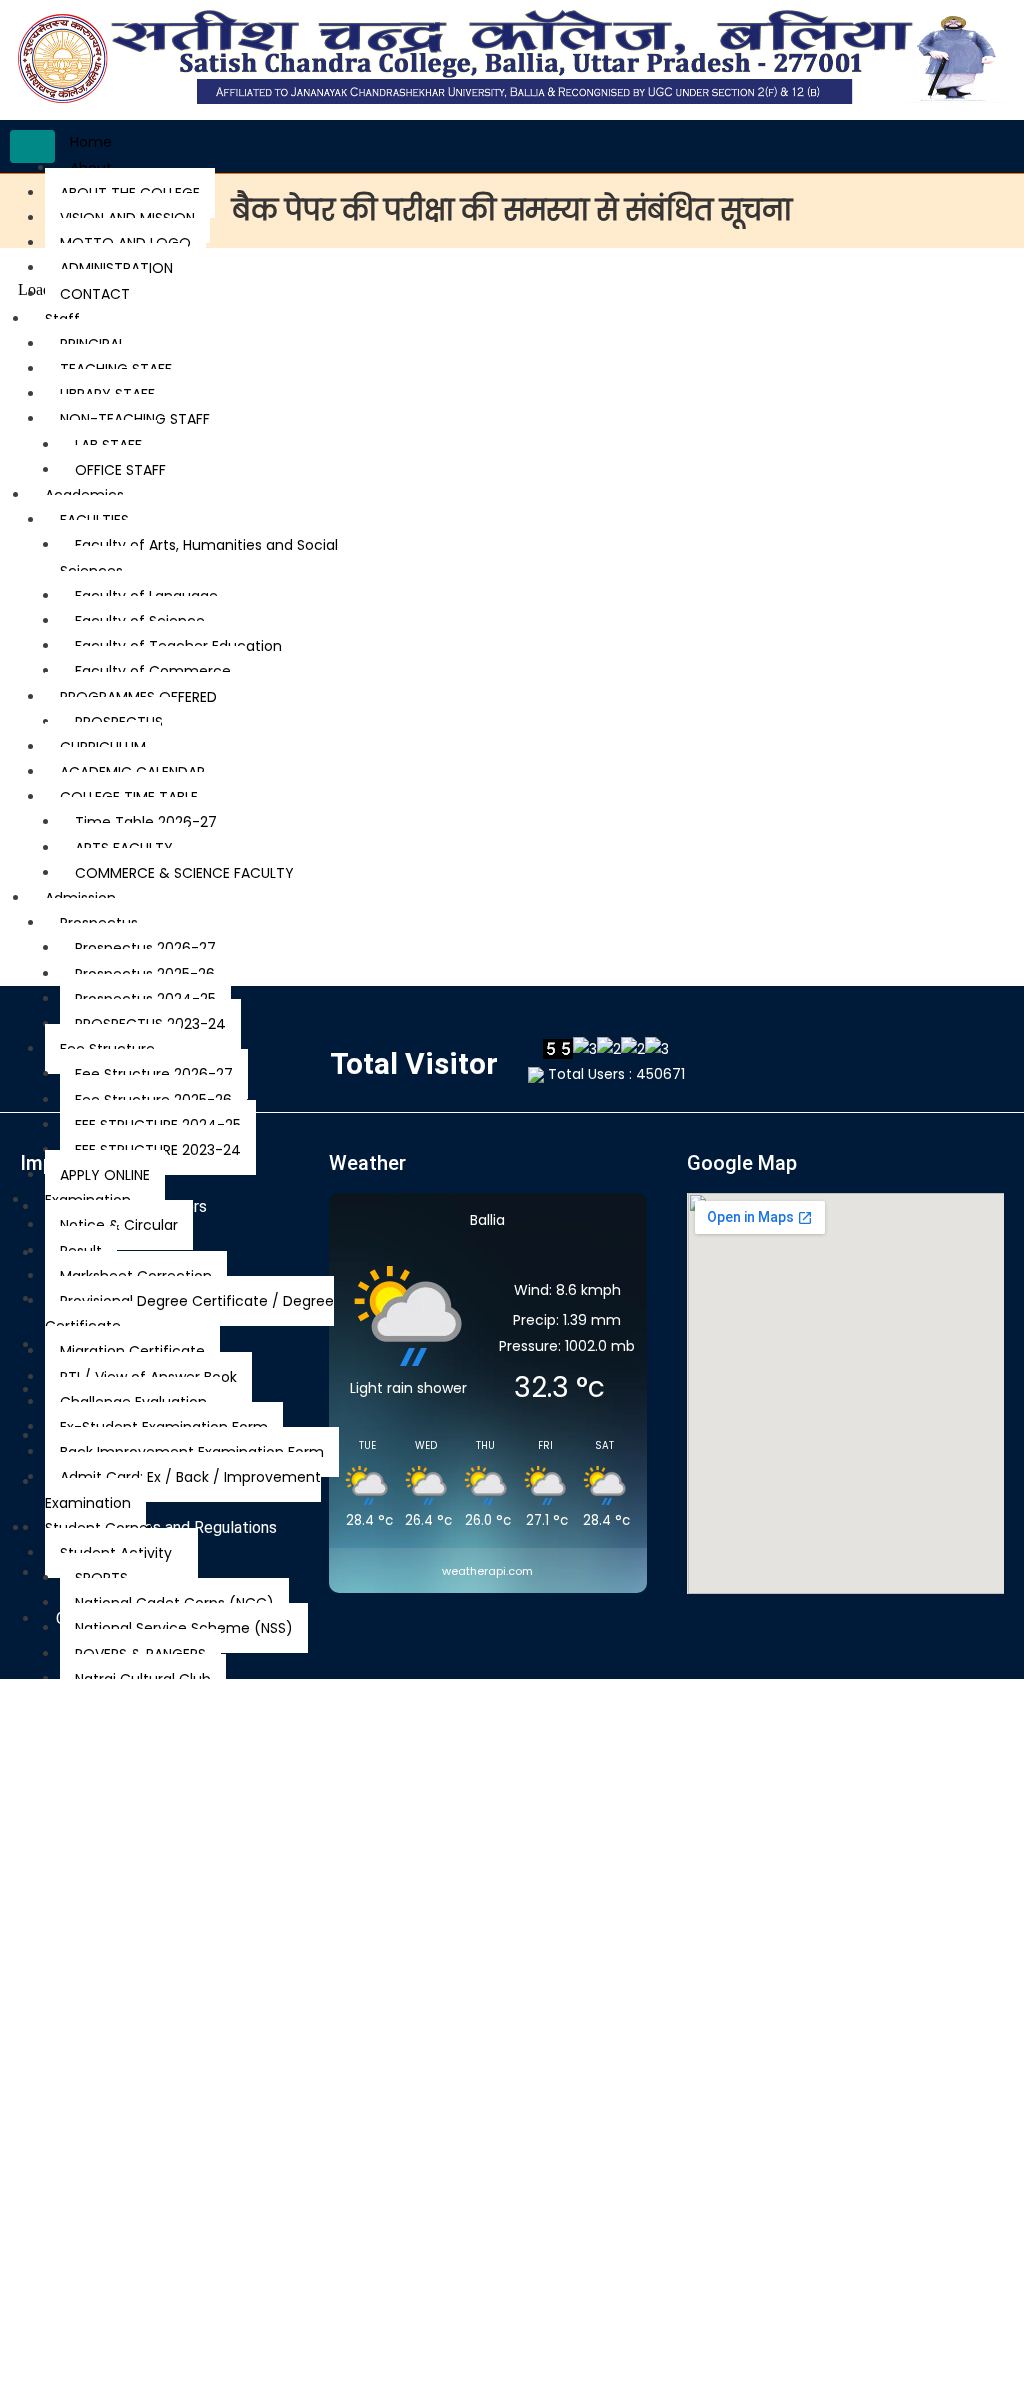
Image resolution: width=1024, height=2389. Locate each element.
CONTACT (95, 294)
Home (91, 142)
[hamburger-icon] (32, 146)
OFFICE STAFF (120, 470)
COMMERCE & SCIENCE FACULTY (184, 873)
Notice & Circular (119, 1225)
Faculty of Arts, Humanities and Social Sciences (199, 557)
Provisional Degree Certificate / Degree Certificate (189, 1313)
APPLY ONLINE (105, 1175)
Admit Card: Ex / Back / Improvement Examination (183, 1489)
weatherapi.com (487, 1571)
